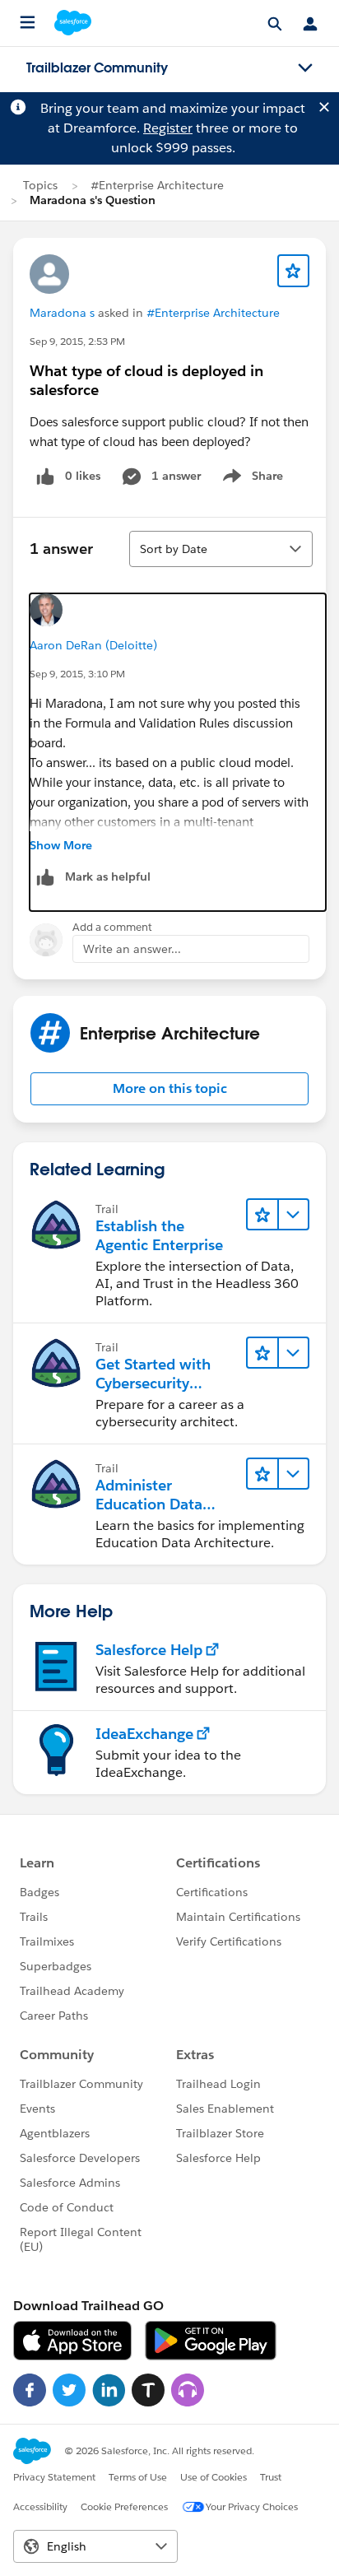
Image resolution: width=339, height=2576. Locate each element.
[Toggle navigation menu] (305, 68)
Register (168, 128)
